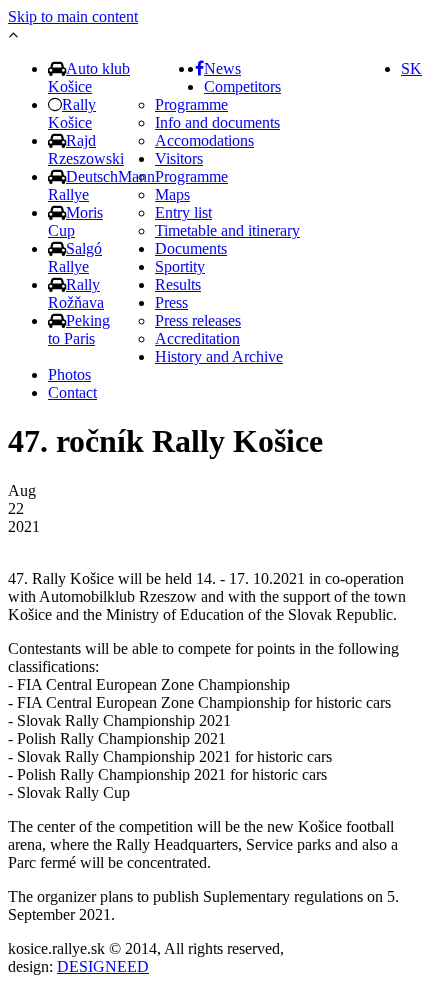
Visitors (179, 158)
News (222, 68)
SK (411, 68)
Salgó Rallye (75, 257)
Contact (72, 392)
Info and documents (217, 122)
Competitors (242, 86)
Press (171, 302)
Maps (172, 194)
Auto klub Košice (89, 77)
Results (178, 284)
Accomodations (204, 140)
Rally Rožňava (76, 293)
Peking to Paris (79, 329)
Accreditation (197, 338)
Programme (191, 104)
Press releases (198, 320)
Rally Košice (72, 113)
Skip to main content (73, 16)
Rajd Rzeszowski (86, 149)
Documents (191, 248)
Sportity (180, 266)
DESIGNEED (103, 966)
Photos (69, 374)
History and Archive (219, 356)
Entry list (183, 212)
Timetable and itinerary (227, 230)
